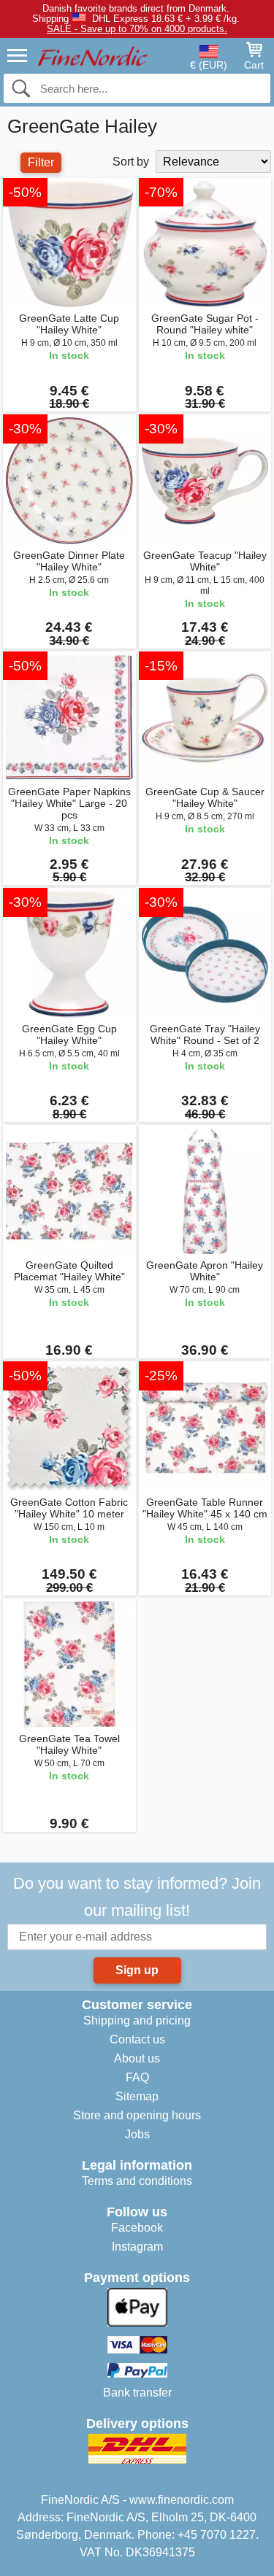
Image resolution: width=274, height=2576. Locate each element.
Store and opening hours (137, 2115)
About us (137, 2058)
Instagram (137, 2247)
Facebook (137, 2228)
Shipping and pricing (137, 2020)
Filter (41, 162)
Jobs (137, 2134)
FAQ (137, 2077)
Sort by (131, 162)
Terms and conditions (137, 2181)
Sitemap (137, 2096)
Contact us (137, 2039)
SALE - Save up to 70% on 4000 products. (137, 29)
